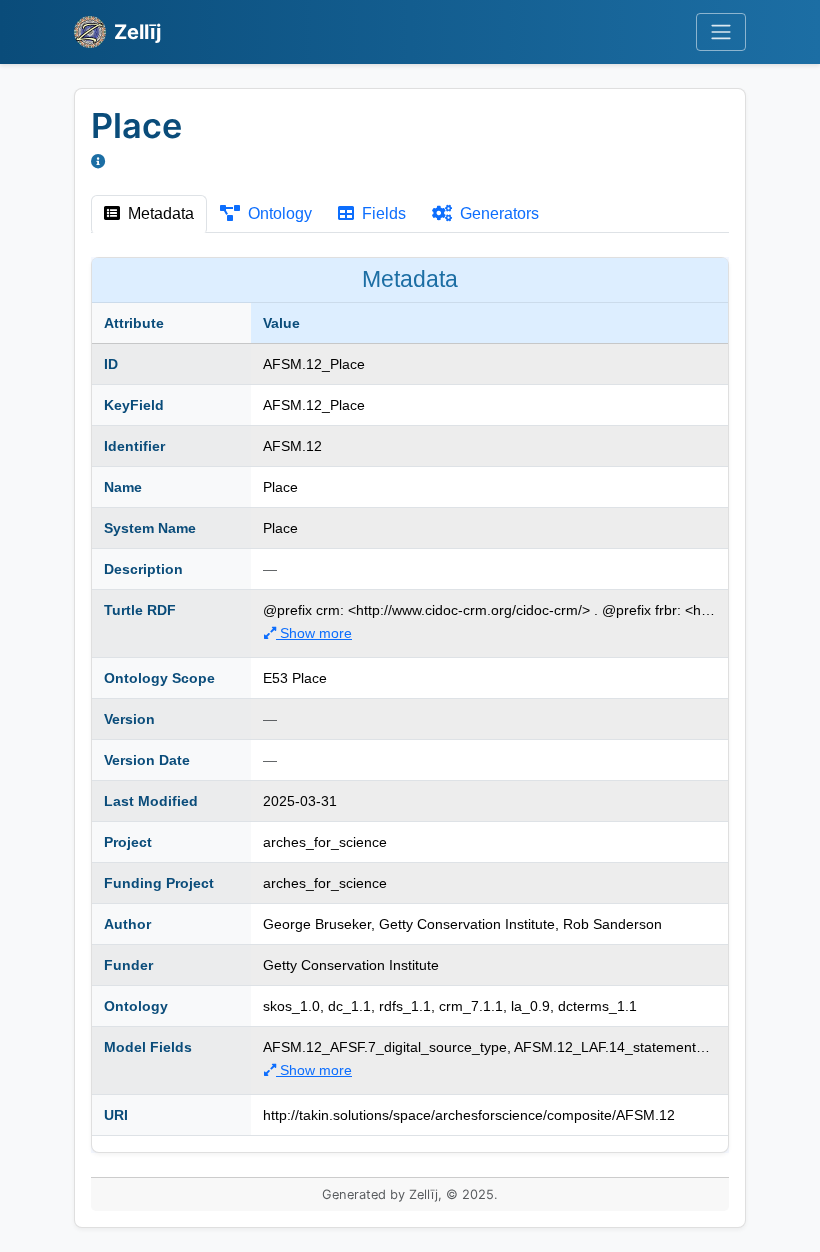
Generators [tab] (497, 213)
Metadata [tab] (159, 213)
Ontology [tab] (278, 213)
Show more (314, 633)
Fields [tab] (382, 213)
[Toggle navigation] (721, 32)
